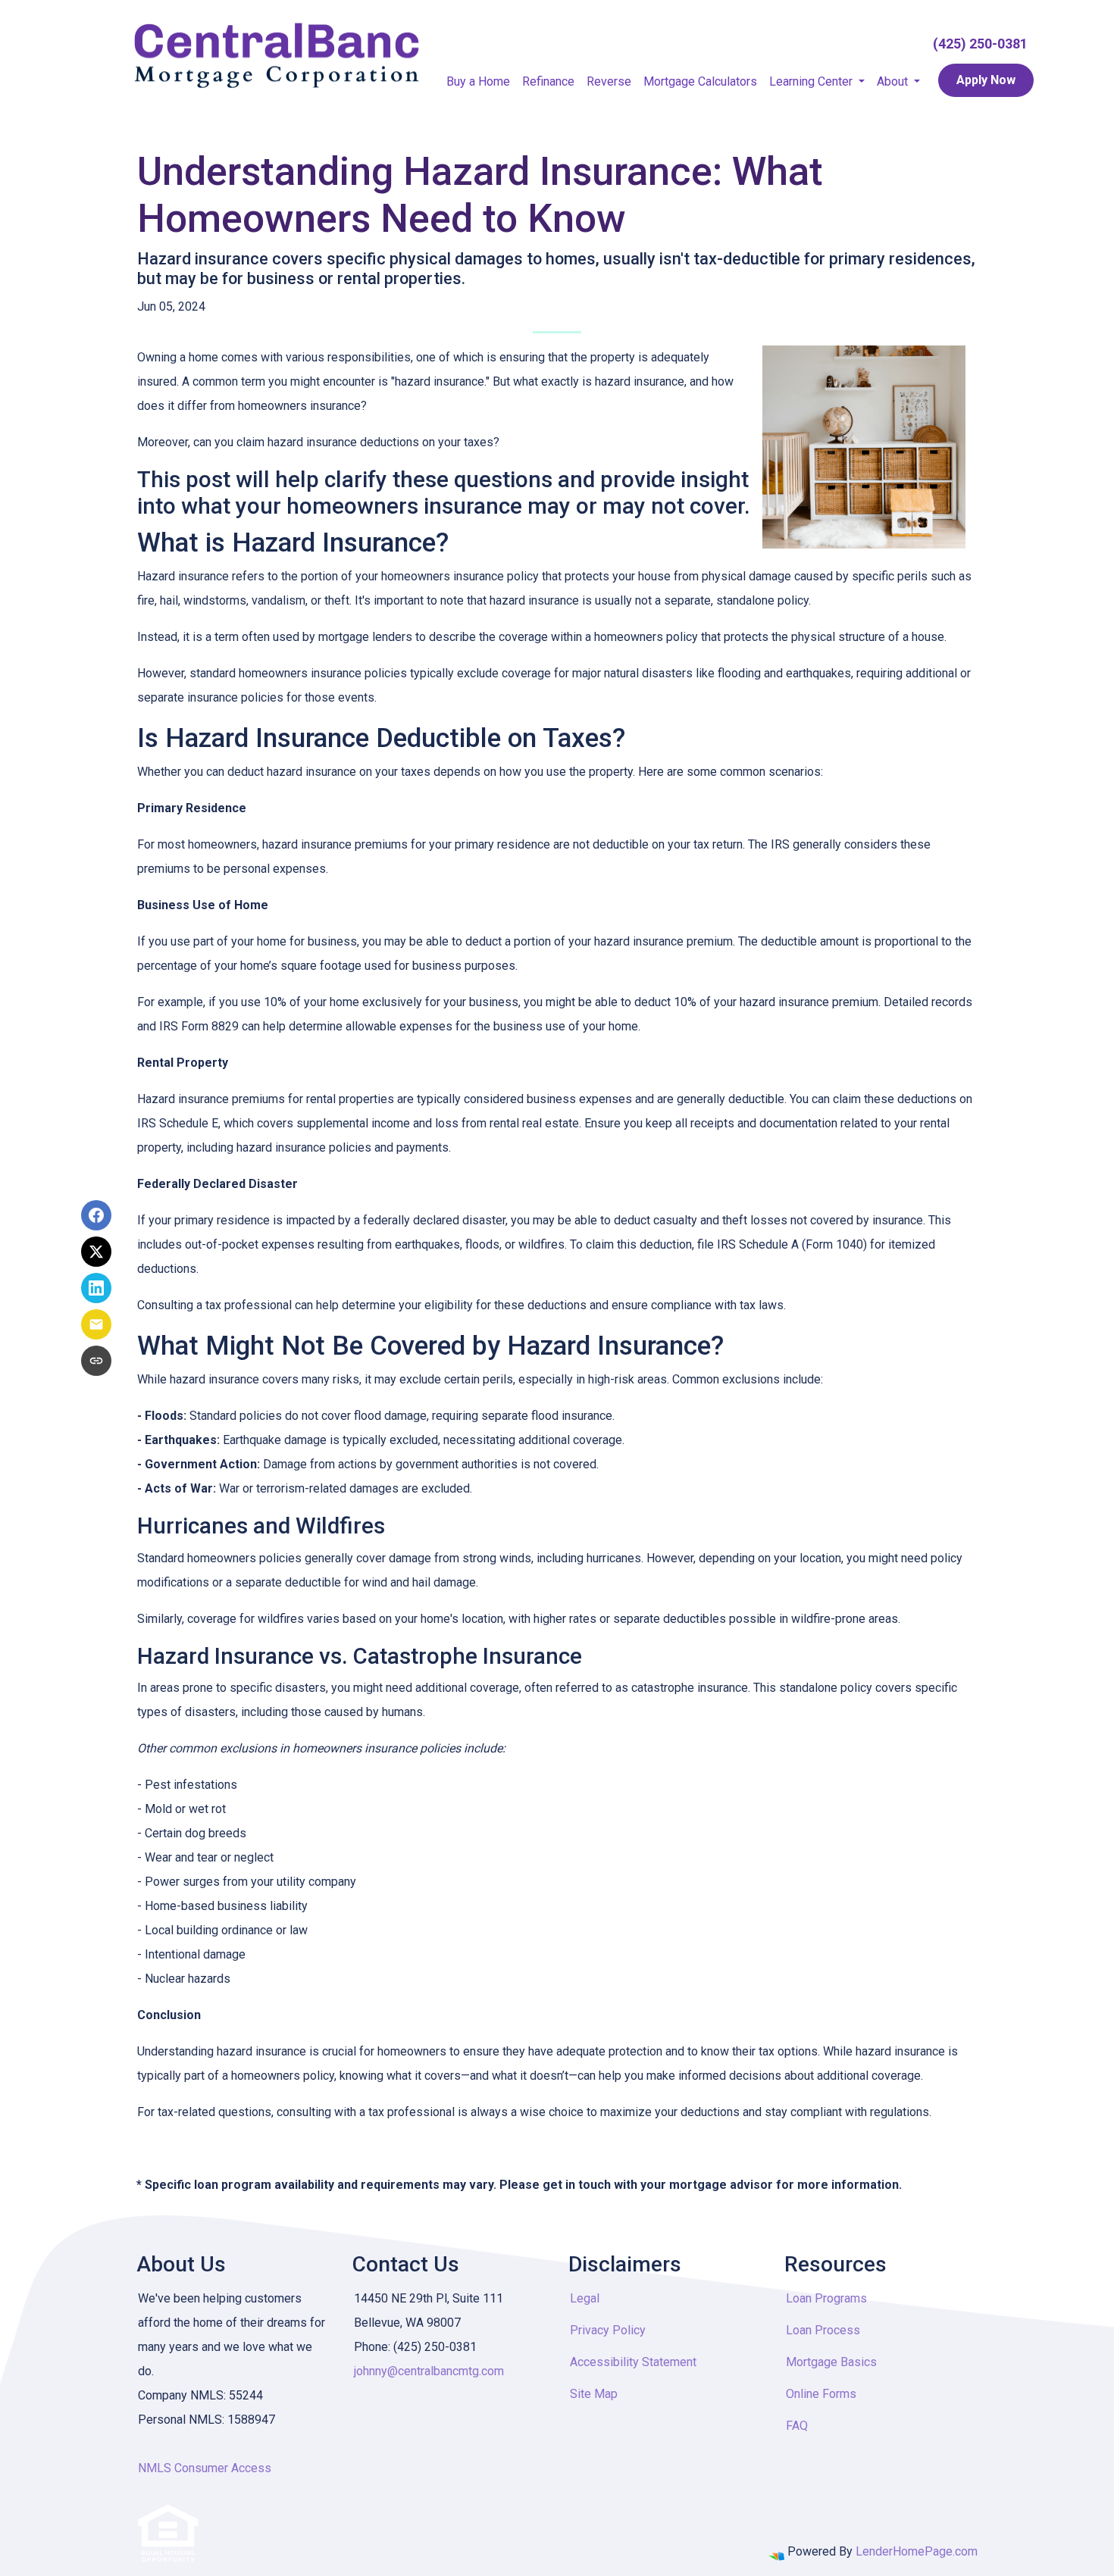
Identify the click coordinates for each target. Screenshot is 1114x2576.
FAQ (797, 2426)
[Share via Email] (96, 1324)
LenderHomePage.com (917, 2551)
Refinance (548, 81)
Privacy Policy (608, 2330)
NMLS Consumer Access (205, 2468)
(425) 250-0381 (980, 44)
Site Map (594, 2394)
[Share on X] (96, 1252)
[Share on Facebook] (96, 1215)
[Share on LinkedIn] (96, 1288)
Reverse (609, 81)
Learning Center (812, 81)
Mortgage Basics (831, 2362)
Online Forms (821, 2394)
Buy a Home (478, 81)
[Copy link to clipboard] (96, 1361)
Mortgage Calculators (700, 81)
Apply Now (986, 80)
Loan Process (823, 2330)
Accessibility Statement (633, 2362)
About (894, 81)
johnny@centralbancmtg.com (429, 2371)
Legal (585, 2298)
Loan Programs (826, 2298)
